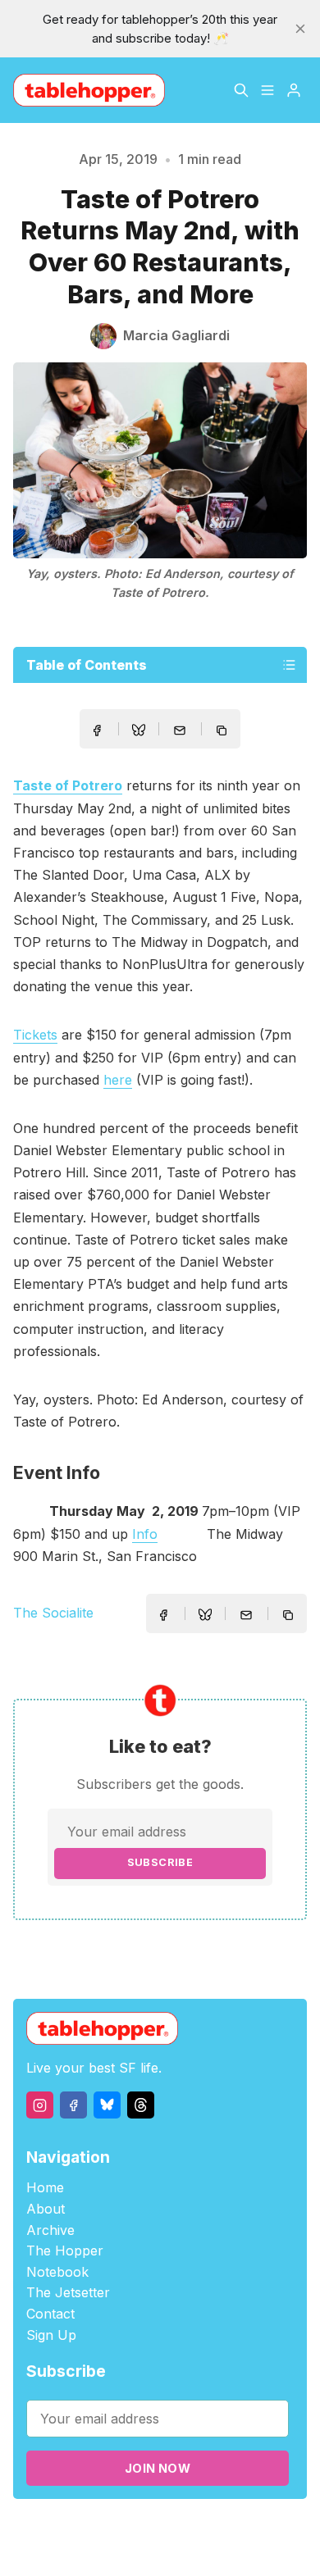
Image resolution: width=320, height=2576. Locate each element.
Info (145, 1534)
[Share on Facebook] (97, 730)
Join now (158, 2468)
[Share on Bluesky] (139, 732)
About (46, 2209)
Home (45, 2187)
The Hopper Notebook (65, 2261)
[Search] (241, 90)
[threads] (141, 2105)
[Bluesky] (107, 2105)
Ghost (232, 2528)
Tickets (35, 1035)
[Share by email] (180, 730)
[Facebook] (73, 2105)
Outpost (278, 2528)
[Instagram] (40, 2105)
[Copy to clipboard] (223, 732)
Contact (50, 2314)
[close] (300, 29)
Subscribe (160, 1862)
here (118, 1080)
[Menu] (267, 90)
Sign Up (51, 2335)
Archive (50, 2230)
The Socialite (53, 1613)
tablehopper (92, 2528)
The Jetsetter (68, 2292)
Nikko (171, 2547)
